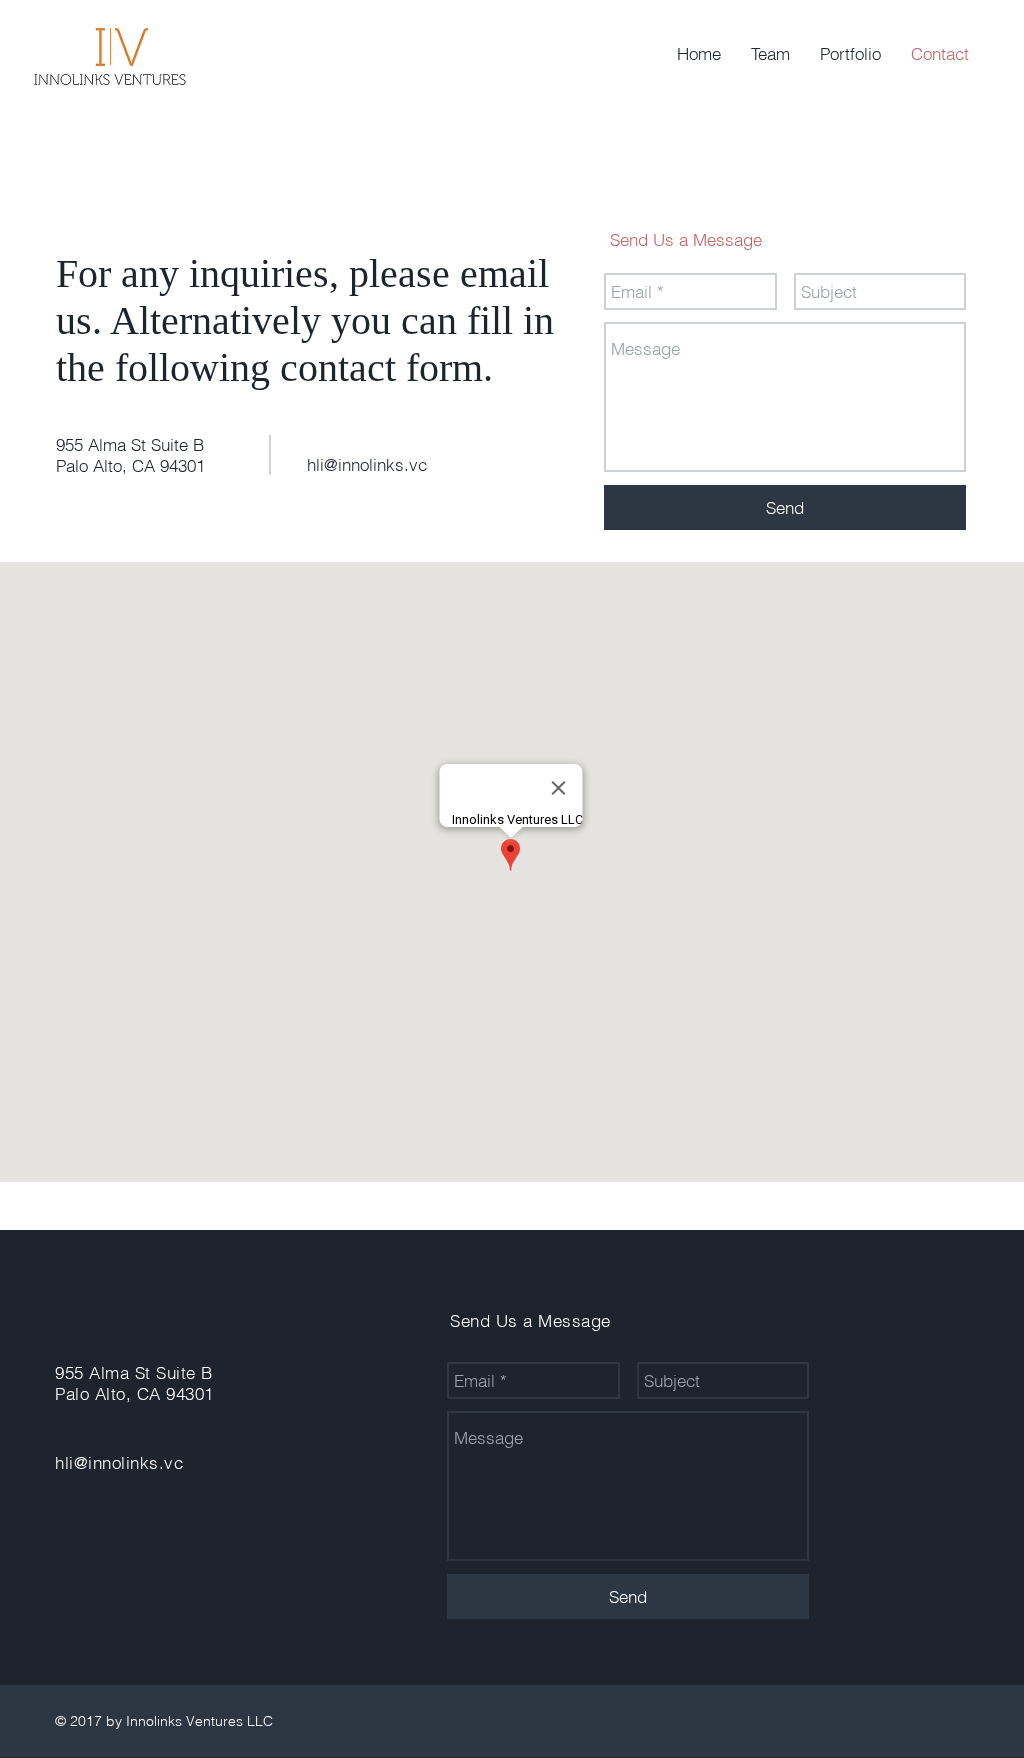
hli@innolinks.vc (367, 464)
